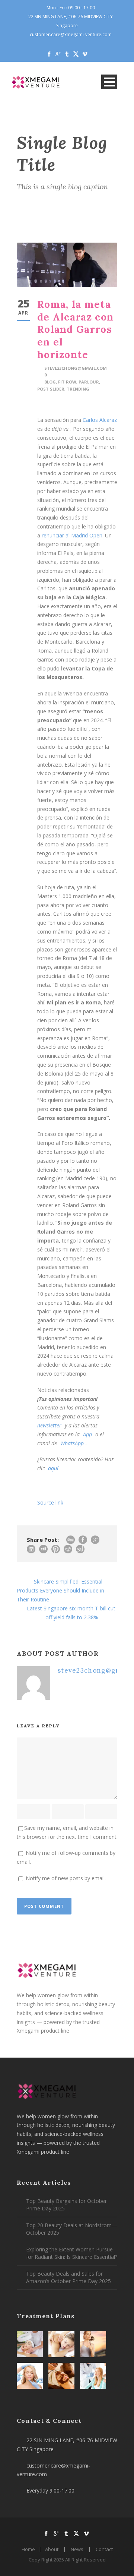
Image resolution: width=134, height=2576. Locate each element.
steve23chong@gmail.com (76, 368)
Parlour (89, 382)
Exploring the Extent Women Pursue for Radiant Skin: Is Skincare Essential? (72, 2253)
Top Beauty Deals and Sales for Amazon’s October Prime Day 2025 (68, 2277)
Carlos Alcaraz (100, 420)
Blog (50, 382)
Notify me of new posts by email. (66, 1878)
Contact (104, 2549)
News (77, 2549)
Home (28, 2549)
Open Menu (109, 82)
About (52, 2549)
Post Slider (51, 389)
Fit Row (67, 382)
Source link (50, 1502)
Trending (78, 389)
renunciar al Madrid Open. (73, 535)
